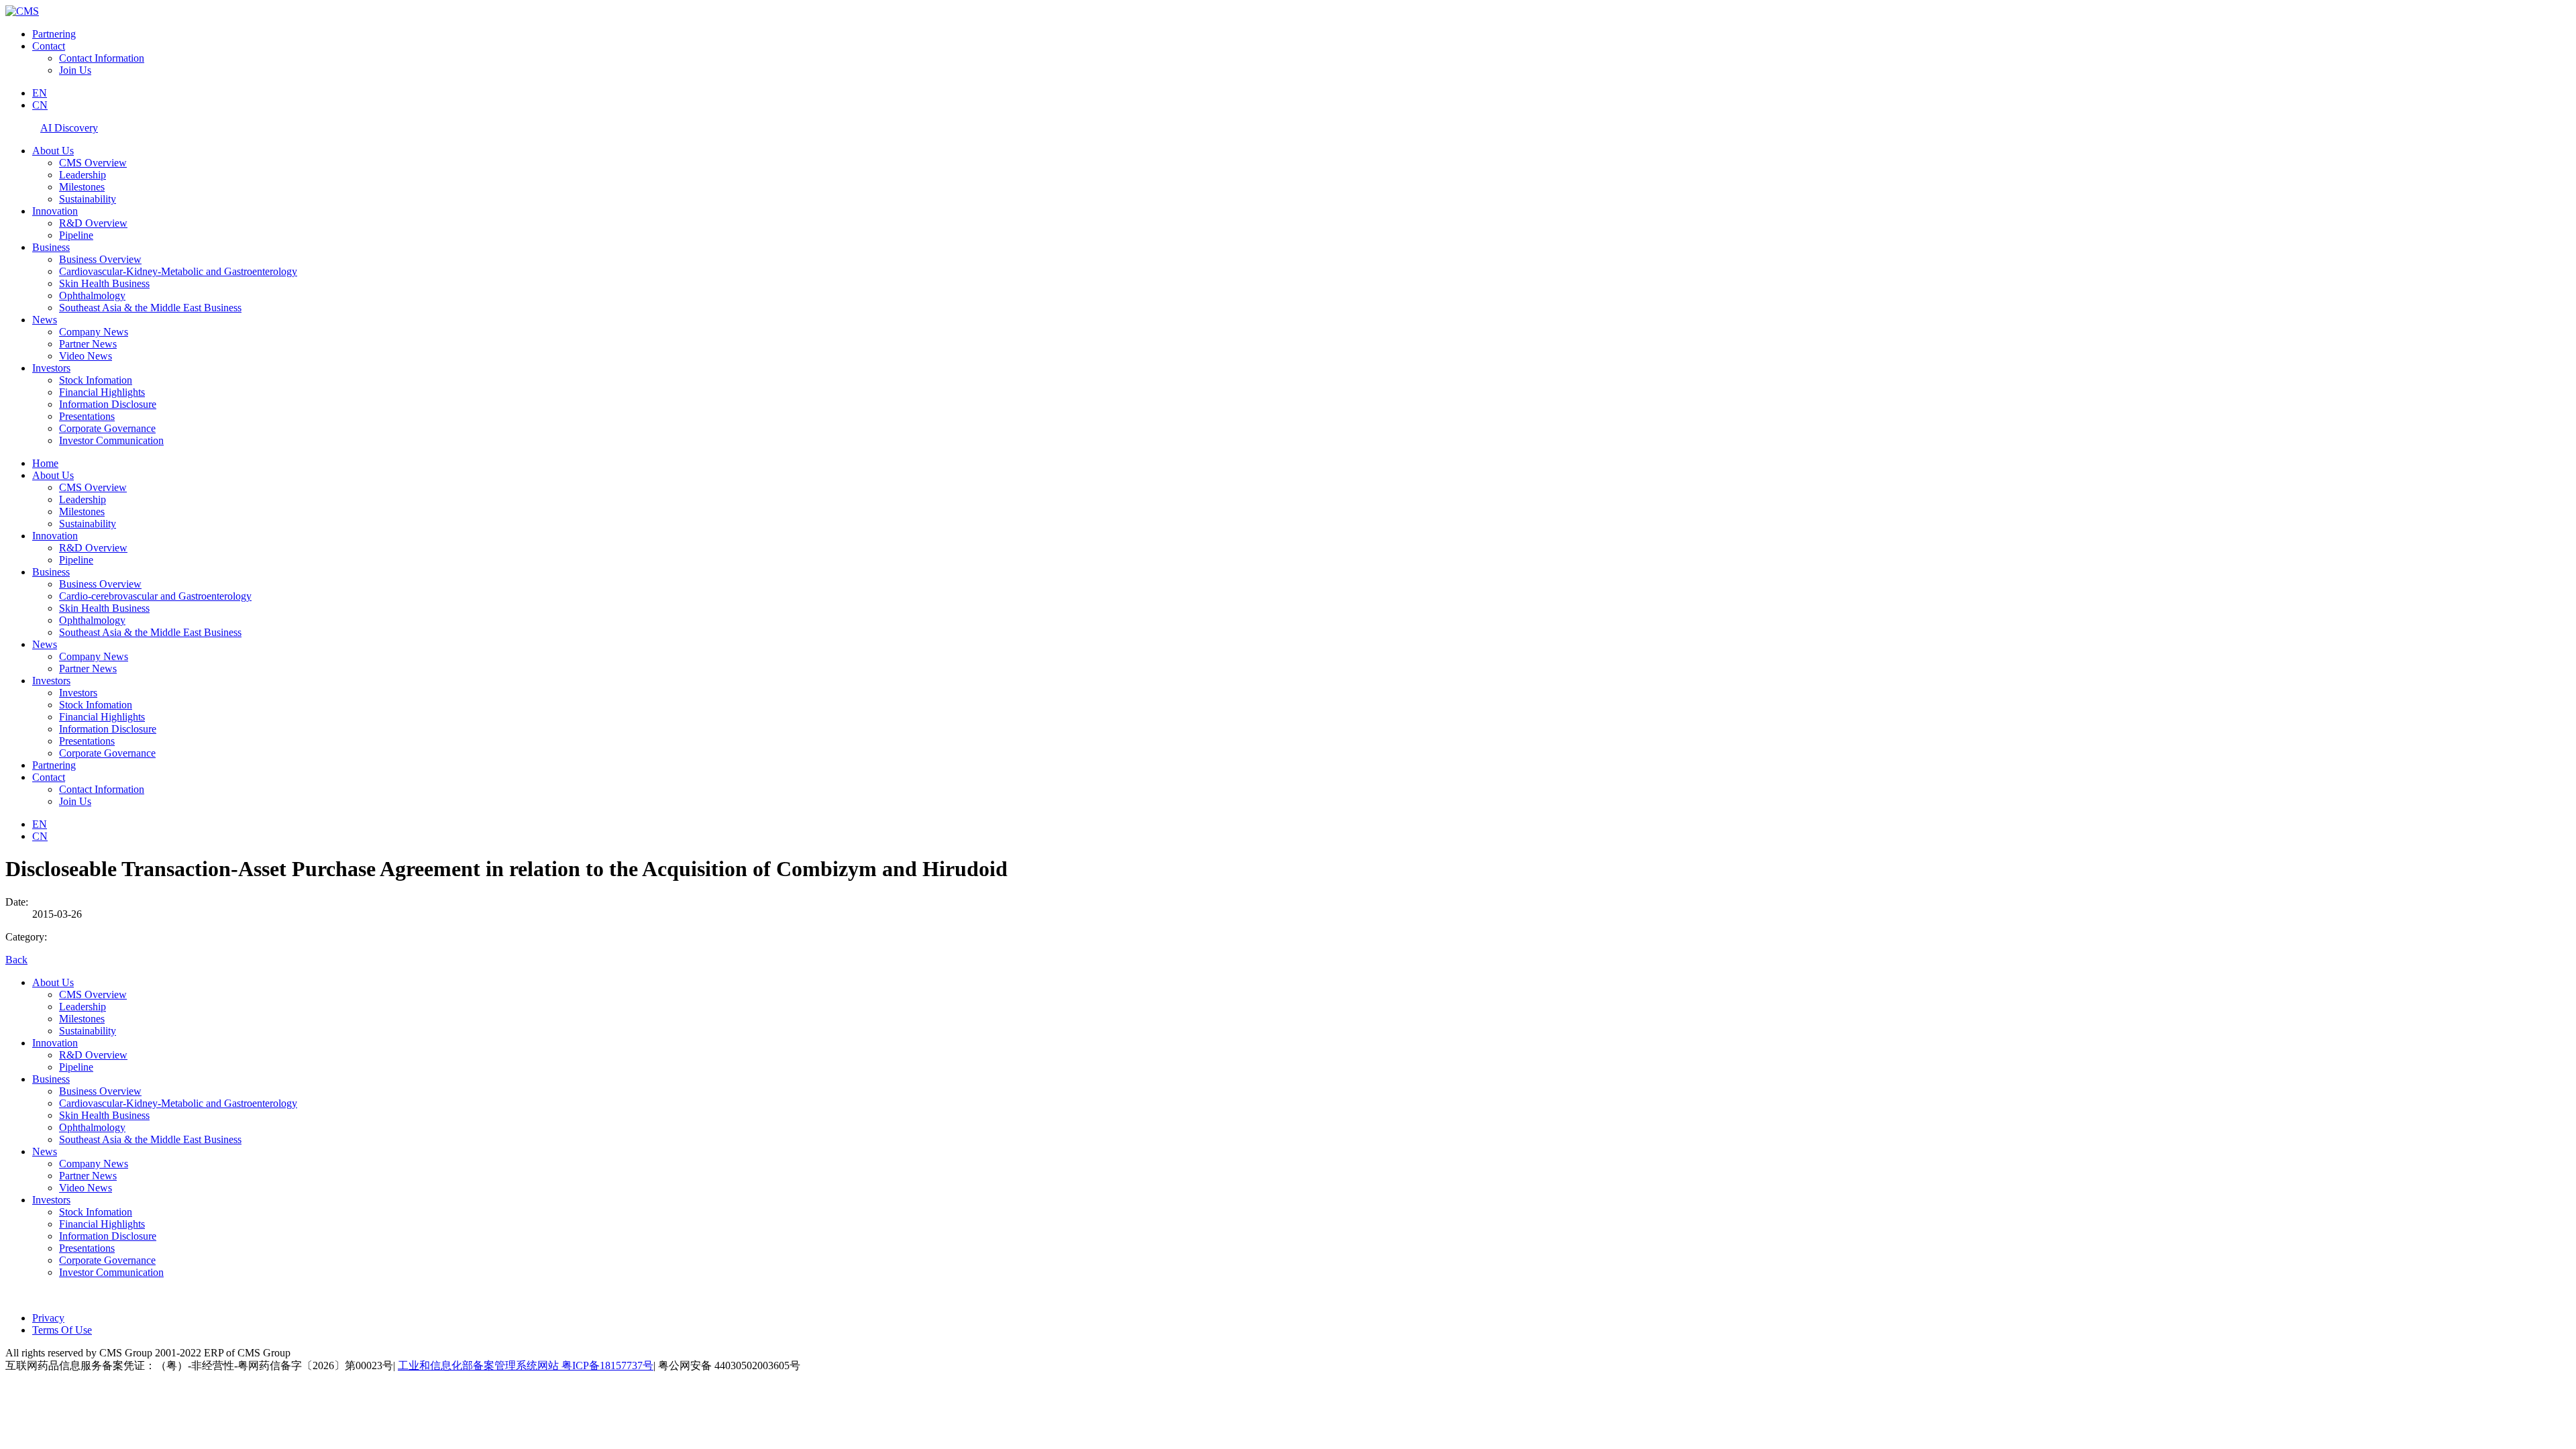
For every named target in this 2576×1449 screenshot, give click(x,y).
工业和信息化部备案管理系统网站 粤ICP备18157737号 (526, 1365)
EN (40, 93)
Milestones (82, 187)
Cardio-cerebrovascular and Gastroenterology (155, 596)
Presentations (87, 416)
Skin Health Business (104, 283)
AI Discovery (69, 128)
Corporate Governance (107, 428)
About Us (53, 151)
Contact (49, 46)
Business (51, 247)
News (45, 320)
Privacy (48, 1318)
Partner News (88, 344)
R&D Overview (93, 223)
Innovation (55, 211)
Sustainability (88, 199)
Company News (94, 332)
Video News (86, 356)
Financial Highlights (102, 392)
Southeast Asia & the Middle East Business (150, 308)
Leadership (83, 175)
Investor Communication (111, 440)
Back (16, 960)
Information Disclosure (108, 404)
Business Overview (100, 259)
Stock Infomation (96, 380)
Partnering (54, 34)
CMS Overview (93, 163)
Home (45, 463)
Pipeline (76, 235)
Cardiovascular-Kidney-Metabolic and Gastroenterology (178, 271)
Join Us (75, 70)
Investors (51, 368)
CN (40, 105)
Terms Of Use (62, 1330)
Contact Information (102, 58)
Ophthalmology (92, 296)
